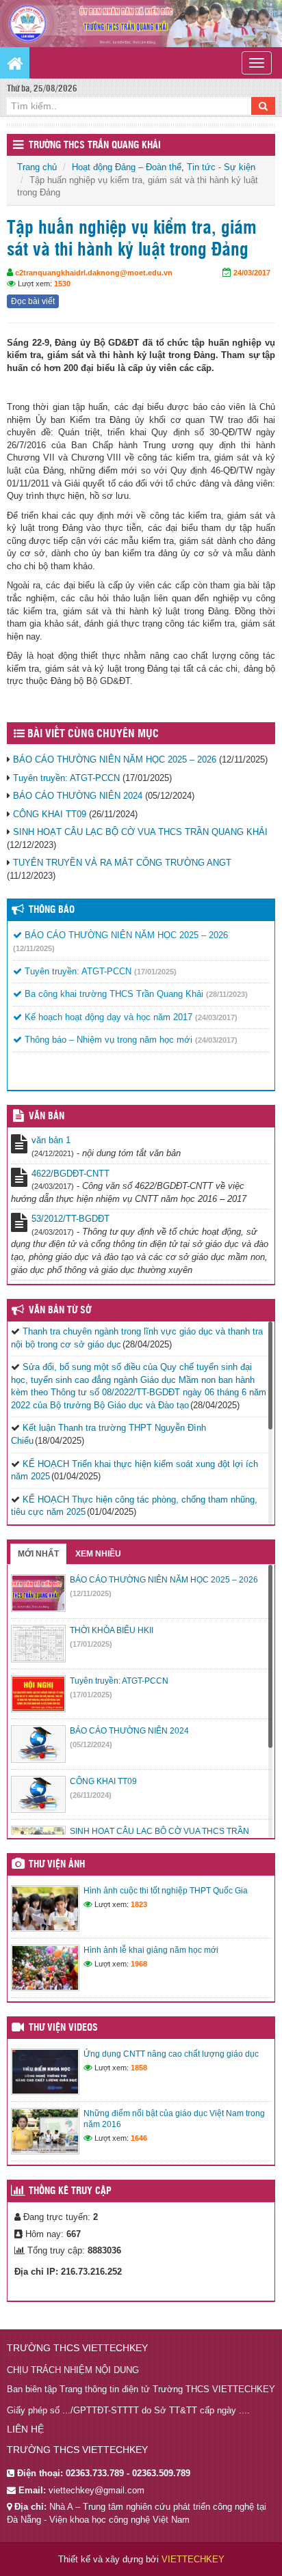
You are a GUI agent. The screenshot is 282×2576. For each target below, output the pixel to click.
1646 (139, 2138)
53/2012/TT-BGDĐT (70, 1219)
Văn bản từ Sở (60, 1311)
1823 (139, 1904)
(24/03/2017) (216, 1017)
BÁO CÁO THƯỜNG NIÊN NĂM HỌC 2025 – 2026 (115, 759)
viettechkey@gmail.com (97, 2490)
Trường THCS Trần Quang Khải (95, 146)
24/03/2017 (252, 273)
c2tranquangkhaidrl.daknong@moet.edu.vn (94, 273)
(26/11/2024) (91, 1795)
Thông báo (52, 910)
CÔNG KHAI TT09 (50, 814)
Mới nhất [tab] (38, 1554)
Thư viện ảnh (57, 1865)
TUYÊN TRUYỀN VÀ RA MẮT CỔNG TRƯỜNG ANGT (122, 863)
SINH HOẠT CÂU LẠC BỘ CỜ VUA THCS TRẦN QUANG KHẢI (140, 832)
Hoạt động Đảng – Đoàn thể (127, 167)
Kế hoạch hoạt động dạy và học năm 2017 (107, 1017)
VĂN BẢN (47, 1116)
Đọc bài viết (33, 301)
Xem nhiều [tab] (98, 1554)
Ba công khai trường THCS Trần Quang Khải (113, 994)
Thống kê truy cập (70, 2191)
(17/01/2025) (155, 972)
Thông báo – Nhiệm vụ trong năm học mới (107, 1040)
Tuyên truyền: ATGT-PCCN (66, 778)
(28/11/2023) (227, 994)
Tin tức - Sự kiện (221, 167)
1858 (139, 2068)
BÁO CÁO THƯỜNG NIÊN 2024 (78, 796)
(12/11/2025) (34, 948)
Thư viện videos (63, 2028)
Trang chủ (37, 167)
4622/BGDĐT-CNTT (70, 1174)
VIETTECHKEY (193, 2559)
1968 (139, 1964)
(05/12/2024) (91, 1744)
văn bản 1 (51, 1140)
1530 (62, 284)
